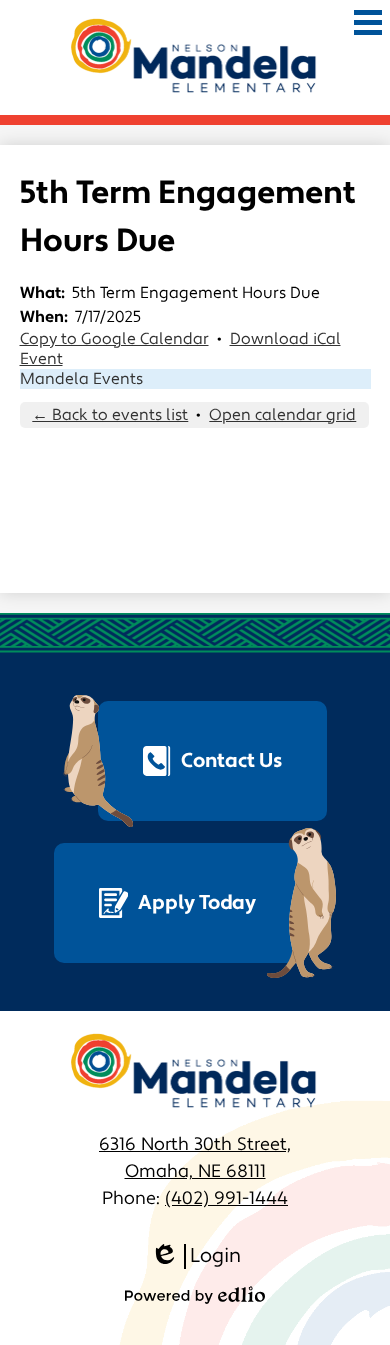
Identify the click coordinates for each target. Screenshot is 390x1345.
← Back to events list (110, 415)
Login (195, 1256)
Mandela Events (81, 379)
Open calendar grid (282, 415)
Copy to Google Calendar (114, 339)
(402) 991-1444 (226, 1198)
